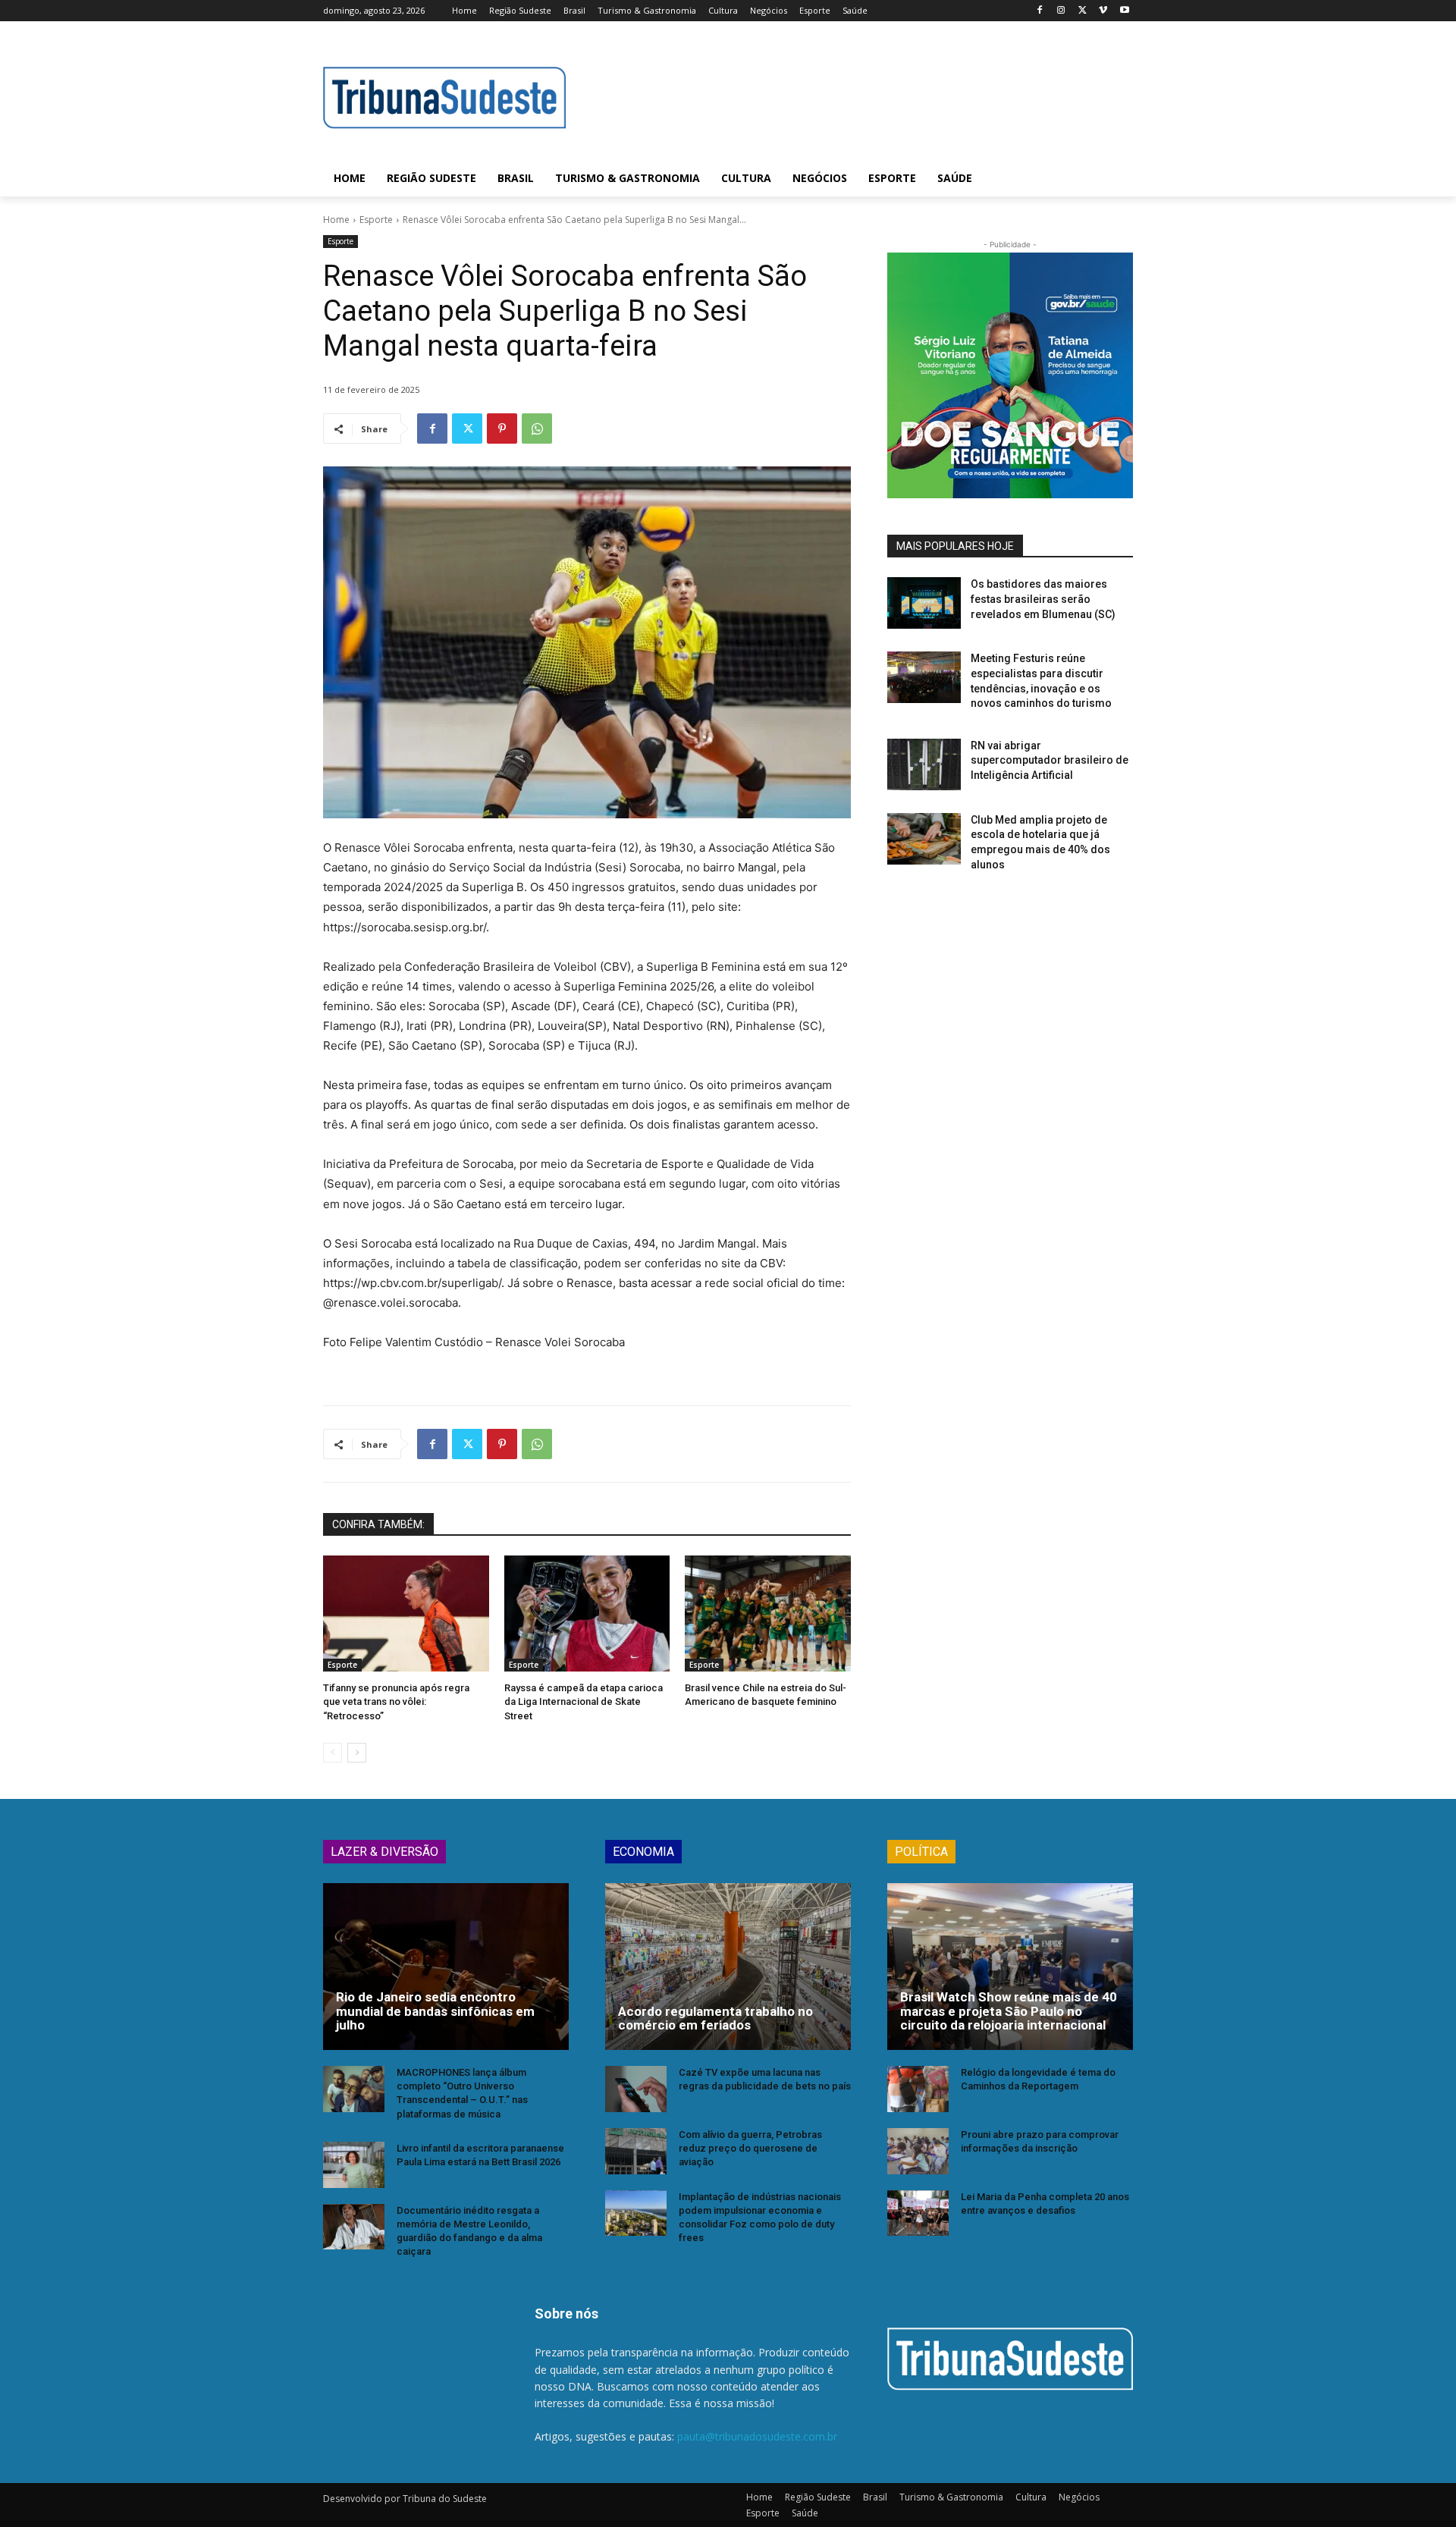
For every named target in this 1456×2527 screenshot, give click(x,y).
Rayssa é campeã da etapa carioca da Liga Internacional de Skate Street (584, 1701)
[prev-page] (333, 1753)
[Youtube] (1124, 11)
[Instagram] (1061, 11)
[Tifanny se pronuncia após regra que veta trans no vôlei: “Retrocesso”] (406, 1614)
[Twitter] (1083, 11)
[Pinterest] (502, 428)
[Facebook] (1040, 11)
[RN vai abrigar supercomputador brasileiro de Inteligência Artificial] (924, 764)
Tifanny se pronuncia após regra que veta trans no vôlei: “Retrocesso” (396, 1701)
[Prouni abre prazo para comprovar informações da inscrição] (918, 2151)
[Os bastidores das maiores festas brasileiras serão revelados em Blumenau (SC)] (924, 603)
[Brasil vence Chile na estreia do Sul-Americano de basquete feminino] (768, 1614)
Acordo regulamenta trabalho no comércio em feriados (715, 2018)
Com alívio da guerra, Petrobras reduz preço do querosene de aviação (750, 2148)
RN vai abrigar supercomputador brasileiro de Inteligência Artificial (1050, 760)
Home (336, 220)
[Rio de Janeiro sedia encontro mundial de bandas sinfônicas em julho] (446, 1967)
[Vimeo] (1103, 11)
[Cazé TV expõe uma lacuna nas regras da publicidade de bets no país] (636, 2089)
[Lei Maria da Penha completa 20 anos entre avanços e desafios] (918, 2213)
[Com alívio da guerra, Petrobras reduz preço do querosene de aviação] (636, 2151)
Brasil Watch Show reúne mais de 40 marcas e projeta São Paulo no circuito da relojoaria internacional (1009, 2011)
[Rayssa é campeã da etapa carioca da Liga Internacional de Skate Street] (587, 1614)
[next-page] (357, 1753)
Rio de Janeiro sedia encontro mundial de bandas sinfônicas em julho (435, 2011)
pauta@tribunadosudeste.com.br (757, 2436)
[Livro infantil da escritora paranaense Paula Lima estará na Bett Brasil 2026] (354, 2165)
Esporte (376, 220)
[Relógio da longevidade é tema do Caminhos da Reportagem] (918, 2089)
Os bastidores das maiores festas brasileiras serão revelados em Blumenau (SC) (1043, 599)
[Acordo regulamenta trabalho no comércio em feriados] (728, 1967)
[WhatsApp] (537, 428)
